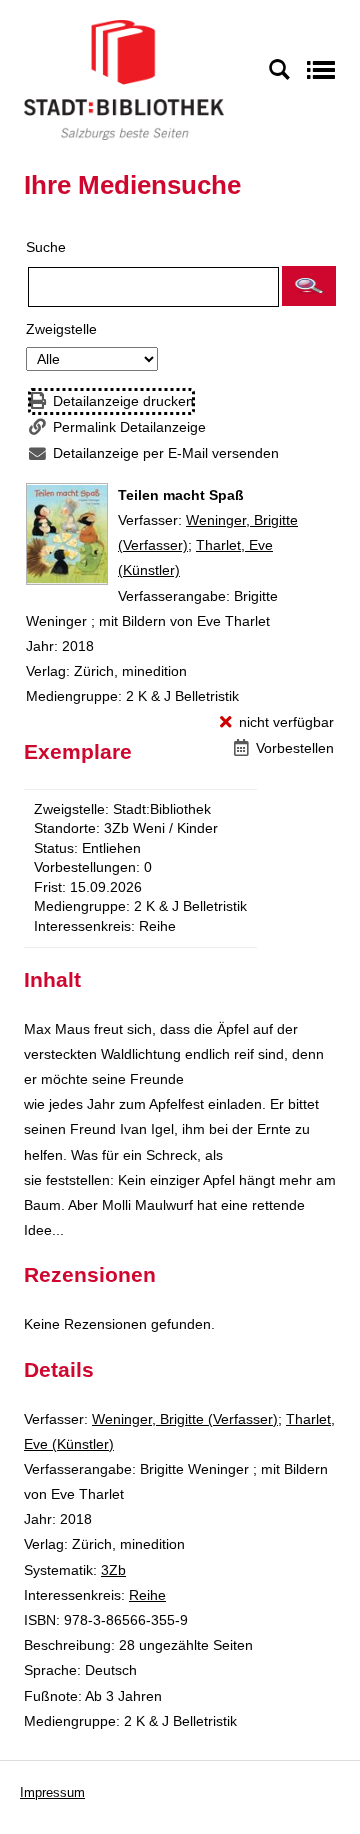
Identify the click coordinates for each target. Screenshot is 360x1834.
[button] (309, 286)
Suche (46, 247)
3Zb (113, 1570)
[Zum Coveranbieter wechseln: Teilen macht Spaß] (67, 534)
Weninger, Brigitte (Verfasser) (185, 1419)
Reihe (147, 1595)
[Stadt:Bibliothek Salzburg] (124, 79)
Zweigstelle (61, 329)
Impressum (52, 1792)
